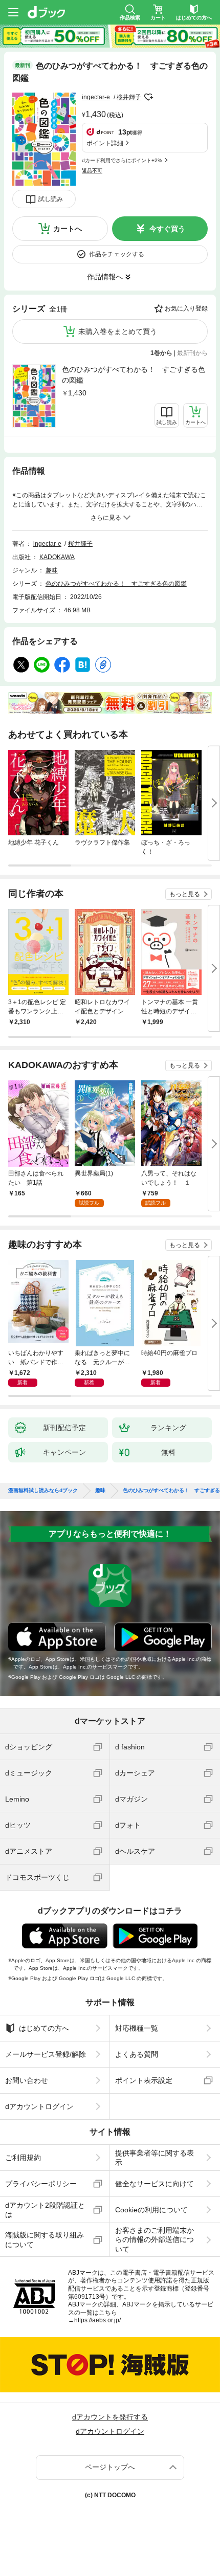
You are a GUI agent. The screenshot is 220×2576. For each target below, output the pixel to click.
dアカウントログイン (39, 2106)
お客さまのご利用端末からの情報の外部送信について (155, 2239)
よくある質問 (137, 2054)
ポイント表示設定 (144, 2080)
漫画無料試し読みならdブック (43, 1491)
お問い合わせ (27, 2080)
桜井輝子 (129, 97)
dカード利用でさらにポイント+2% (122, 160)
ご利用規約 (23, 2158)
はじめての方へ (44, 2028)
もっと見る (185, 894)
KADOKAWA (57, 557)
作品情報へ (105, 277)
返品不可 (92, 171)
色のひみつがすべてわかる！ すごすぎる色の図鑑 (134, 375)
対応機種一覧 (137, 2028)
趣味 (52, 570)
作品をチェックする (117, 254)
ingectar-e (96, 97)
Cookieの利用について (151, 2210)
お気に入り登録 (186, 308)
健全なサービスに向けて (155, 2184)
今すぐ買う (167, 229)
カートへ (68, 229)
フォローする (148, 97)
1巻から (161, 353)
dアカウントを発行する (110, 2417)
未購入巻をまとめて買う (118, 331)
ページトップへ (110, 2467)
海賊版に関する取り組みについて (45, 2239)
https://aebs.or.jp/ (97, 2320)
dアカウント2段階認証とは (45, 2210)
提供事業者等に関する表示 (155, 2158)
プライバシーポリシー (41, 2184)
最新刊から (192, 353)
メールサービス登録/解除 (46, 2054)
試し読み (51, 199)
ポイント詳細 (105, 143)
